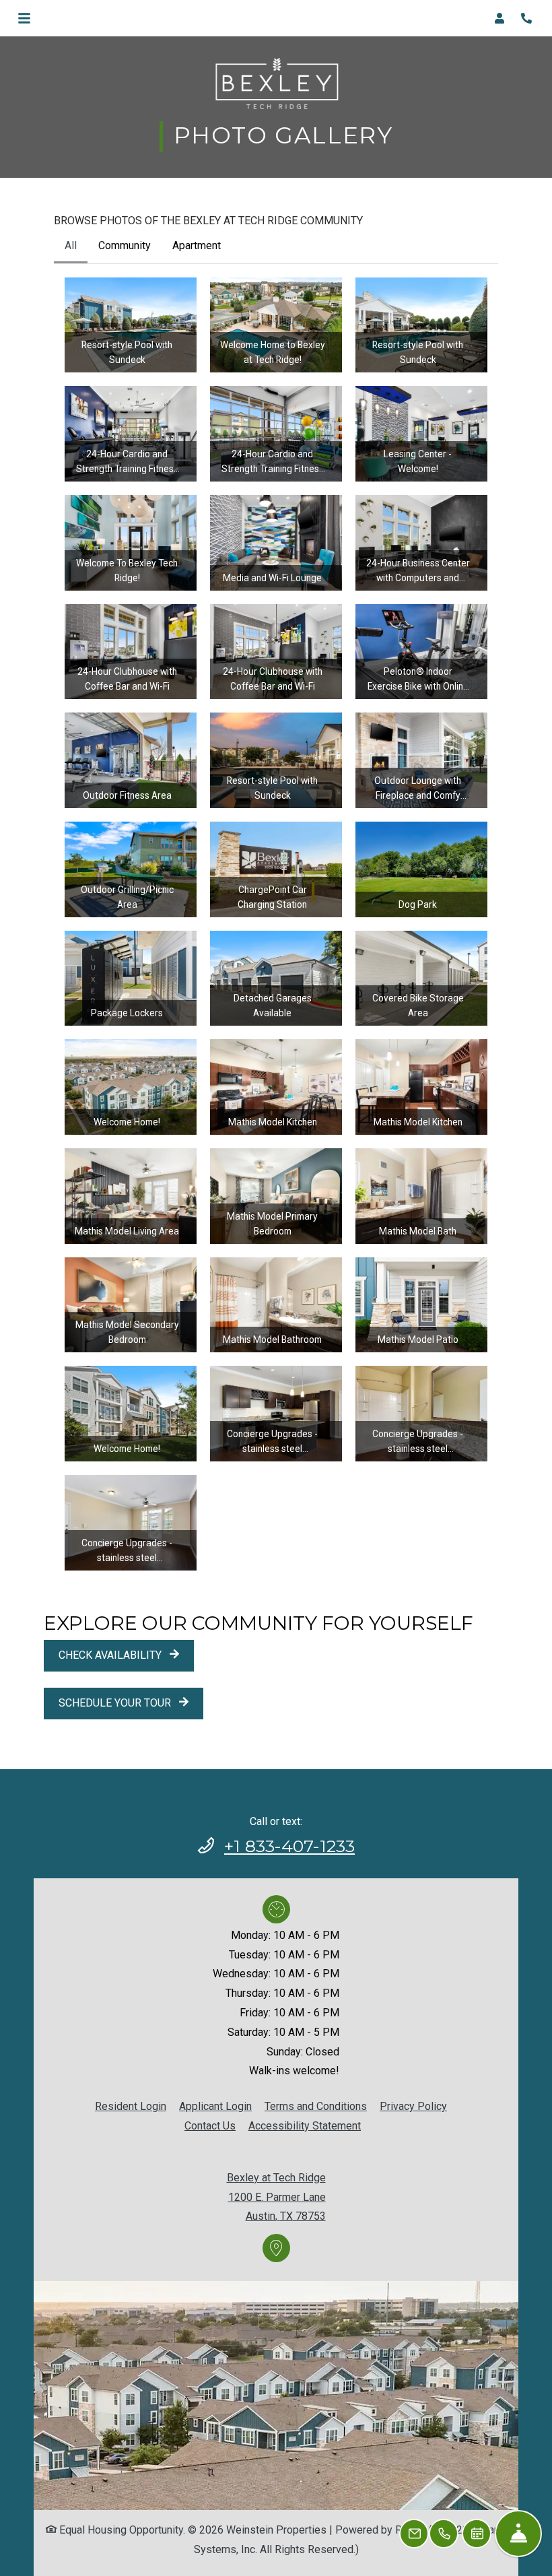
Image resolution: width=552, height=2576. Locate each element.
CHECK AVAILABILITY (111, 1654)
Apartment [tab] (197, 245)
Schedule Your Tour (116, 1702)
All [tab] (71, 245)
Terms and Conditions (316, 2105)
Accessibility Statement (305, 2124)
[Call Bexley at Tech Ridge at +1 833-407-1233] (528, 18)
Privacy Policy (413, 2105)
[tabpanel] (276, 923)
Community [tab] (125, 245)
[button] (504, 18)
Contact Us (210, 2124)
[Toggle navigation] (24, 18)
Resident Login (131, 2105)
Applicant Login (215, 2105)
